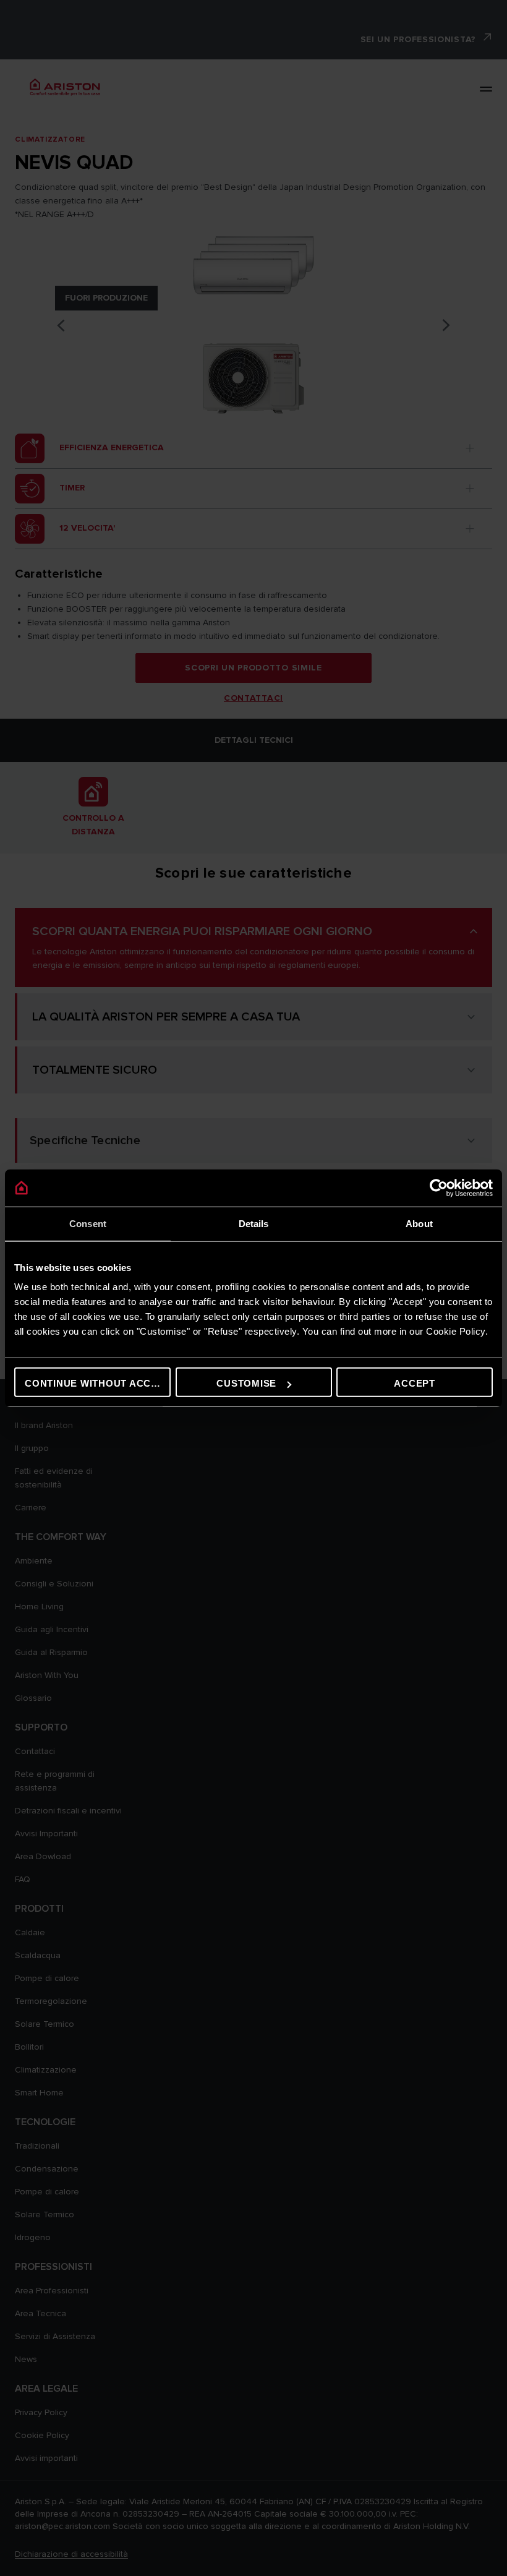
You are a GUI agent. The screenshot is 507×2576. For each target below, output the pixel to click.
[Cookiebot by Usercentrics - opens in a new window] (439, 1187)
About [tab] (419, 1223)
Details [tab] (254, 1223)
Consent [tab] (88, 1223)
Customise (246, 1383)
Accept (415, 1383)
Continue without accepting (98, 1383)
